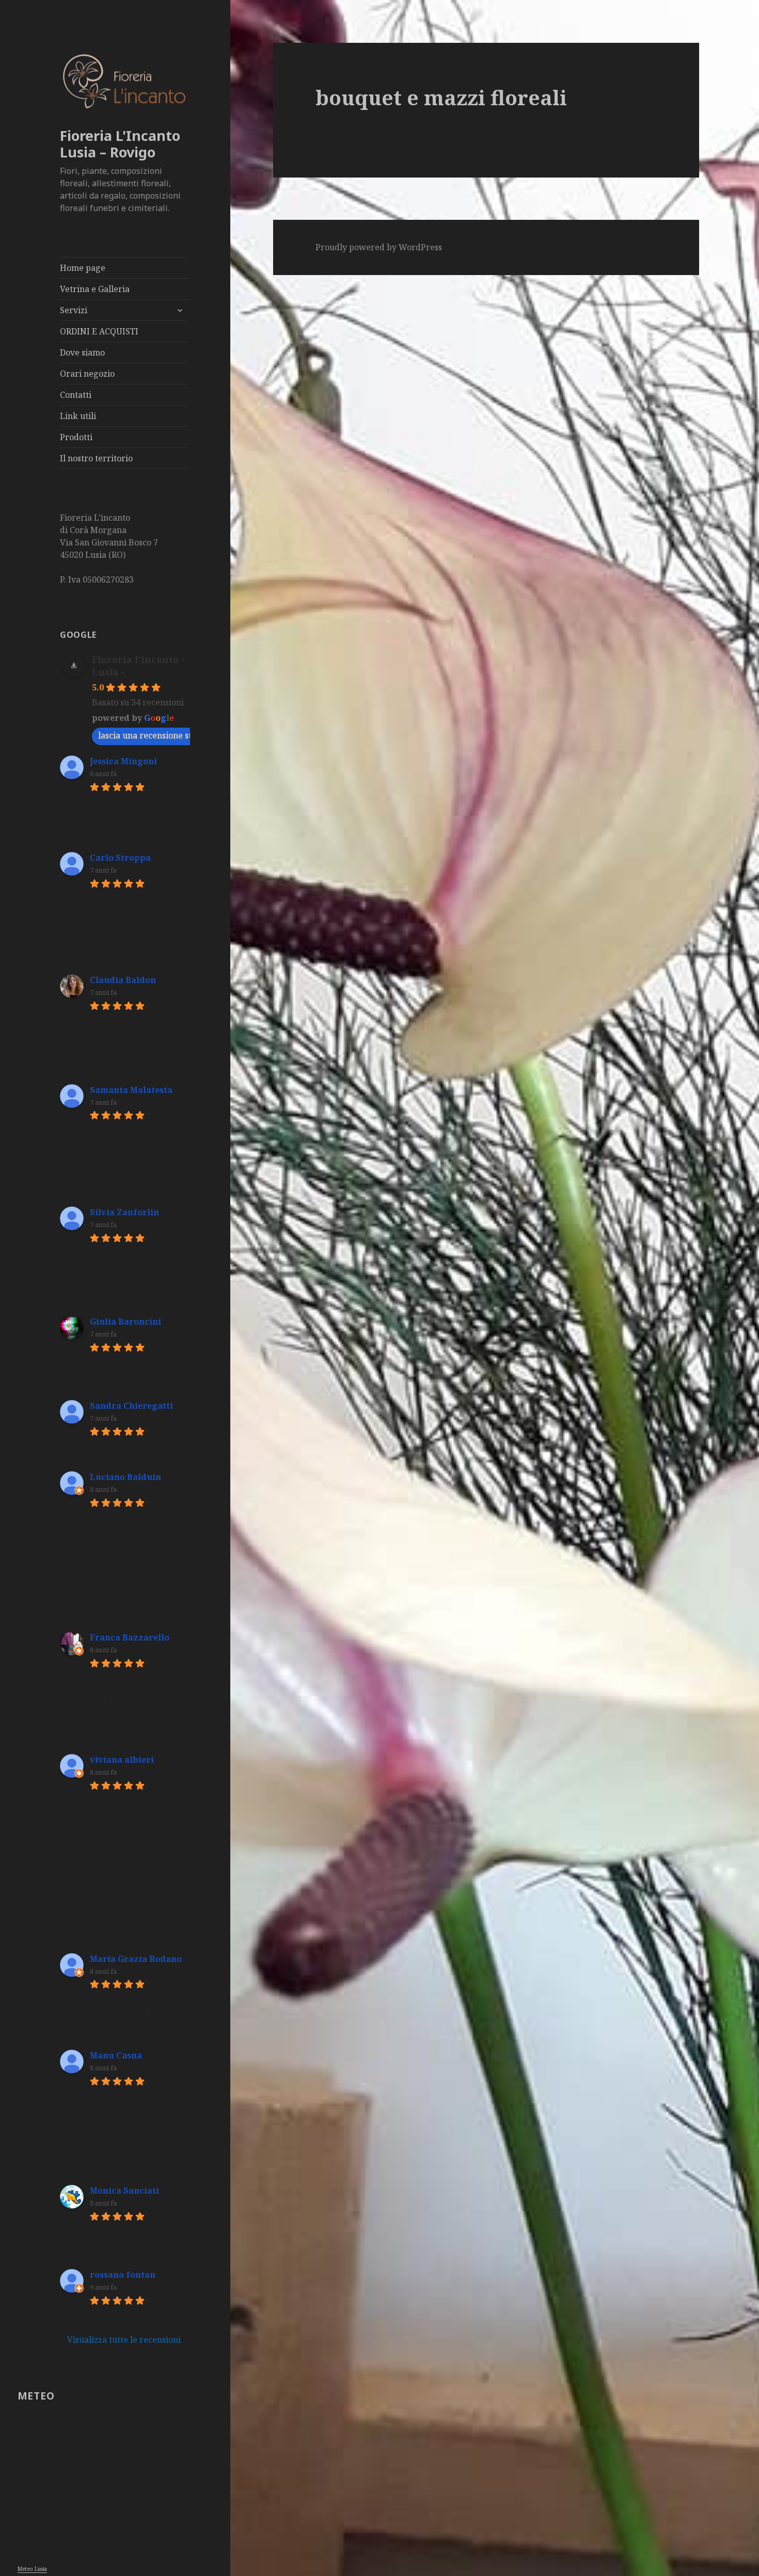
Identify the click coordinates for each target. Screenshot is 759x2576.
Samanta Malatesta (131, 1090)
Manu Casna (116, 2055)
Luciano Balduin (125, 1477)
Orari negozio (87, 374)
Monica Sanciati (124, 2191)
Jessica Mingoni (123, 761)
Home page (83, 268)
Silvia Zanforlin (124, 1212)
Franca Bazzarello (130, 1637)
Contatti (76, 395)
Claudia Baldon (123, 980)
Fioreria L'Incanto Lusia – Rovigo (120, 144)
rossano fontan (123, 2275)
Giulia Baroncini (125, 1322)
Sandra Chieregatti (131, 1406)
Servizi (74, 310)
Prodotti (76, 437)
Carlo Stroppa (120, 858)
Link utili (78, 416)
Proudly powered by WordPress (379, 247)
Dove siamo (82, 352)
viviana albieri (122, 1760)
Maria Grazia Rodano (136, 1959)
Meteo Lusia (32, 2569)
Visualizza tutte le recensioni (124, 2340)
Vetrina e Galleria (95, 289)
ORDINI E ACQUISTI (99, 331)
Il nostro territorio (96, 458)
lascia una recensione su (146, 735)
